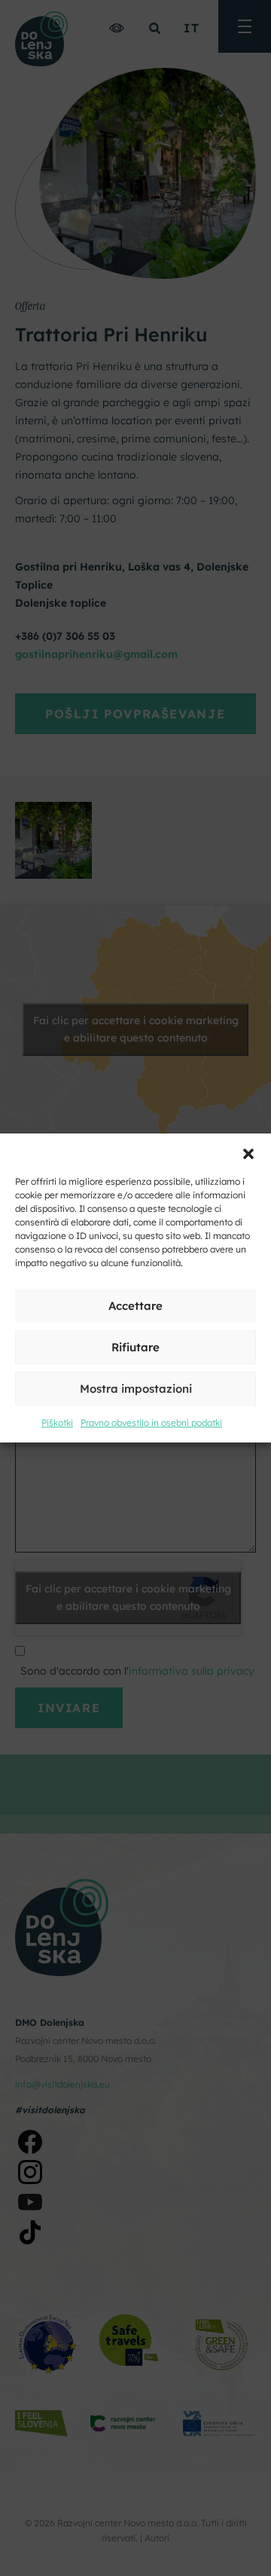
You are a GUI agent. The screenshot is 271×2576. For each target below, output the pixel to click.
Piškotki (57, 1423)
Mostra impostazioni (136, 1389)
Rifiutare (135, 1347)
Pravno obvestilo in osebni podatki (151, 1423)
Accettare (135, 1306)
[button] (248, 1152)
